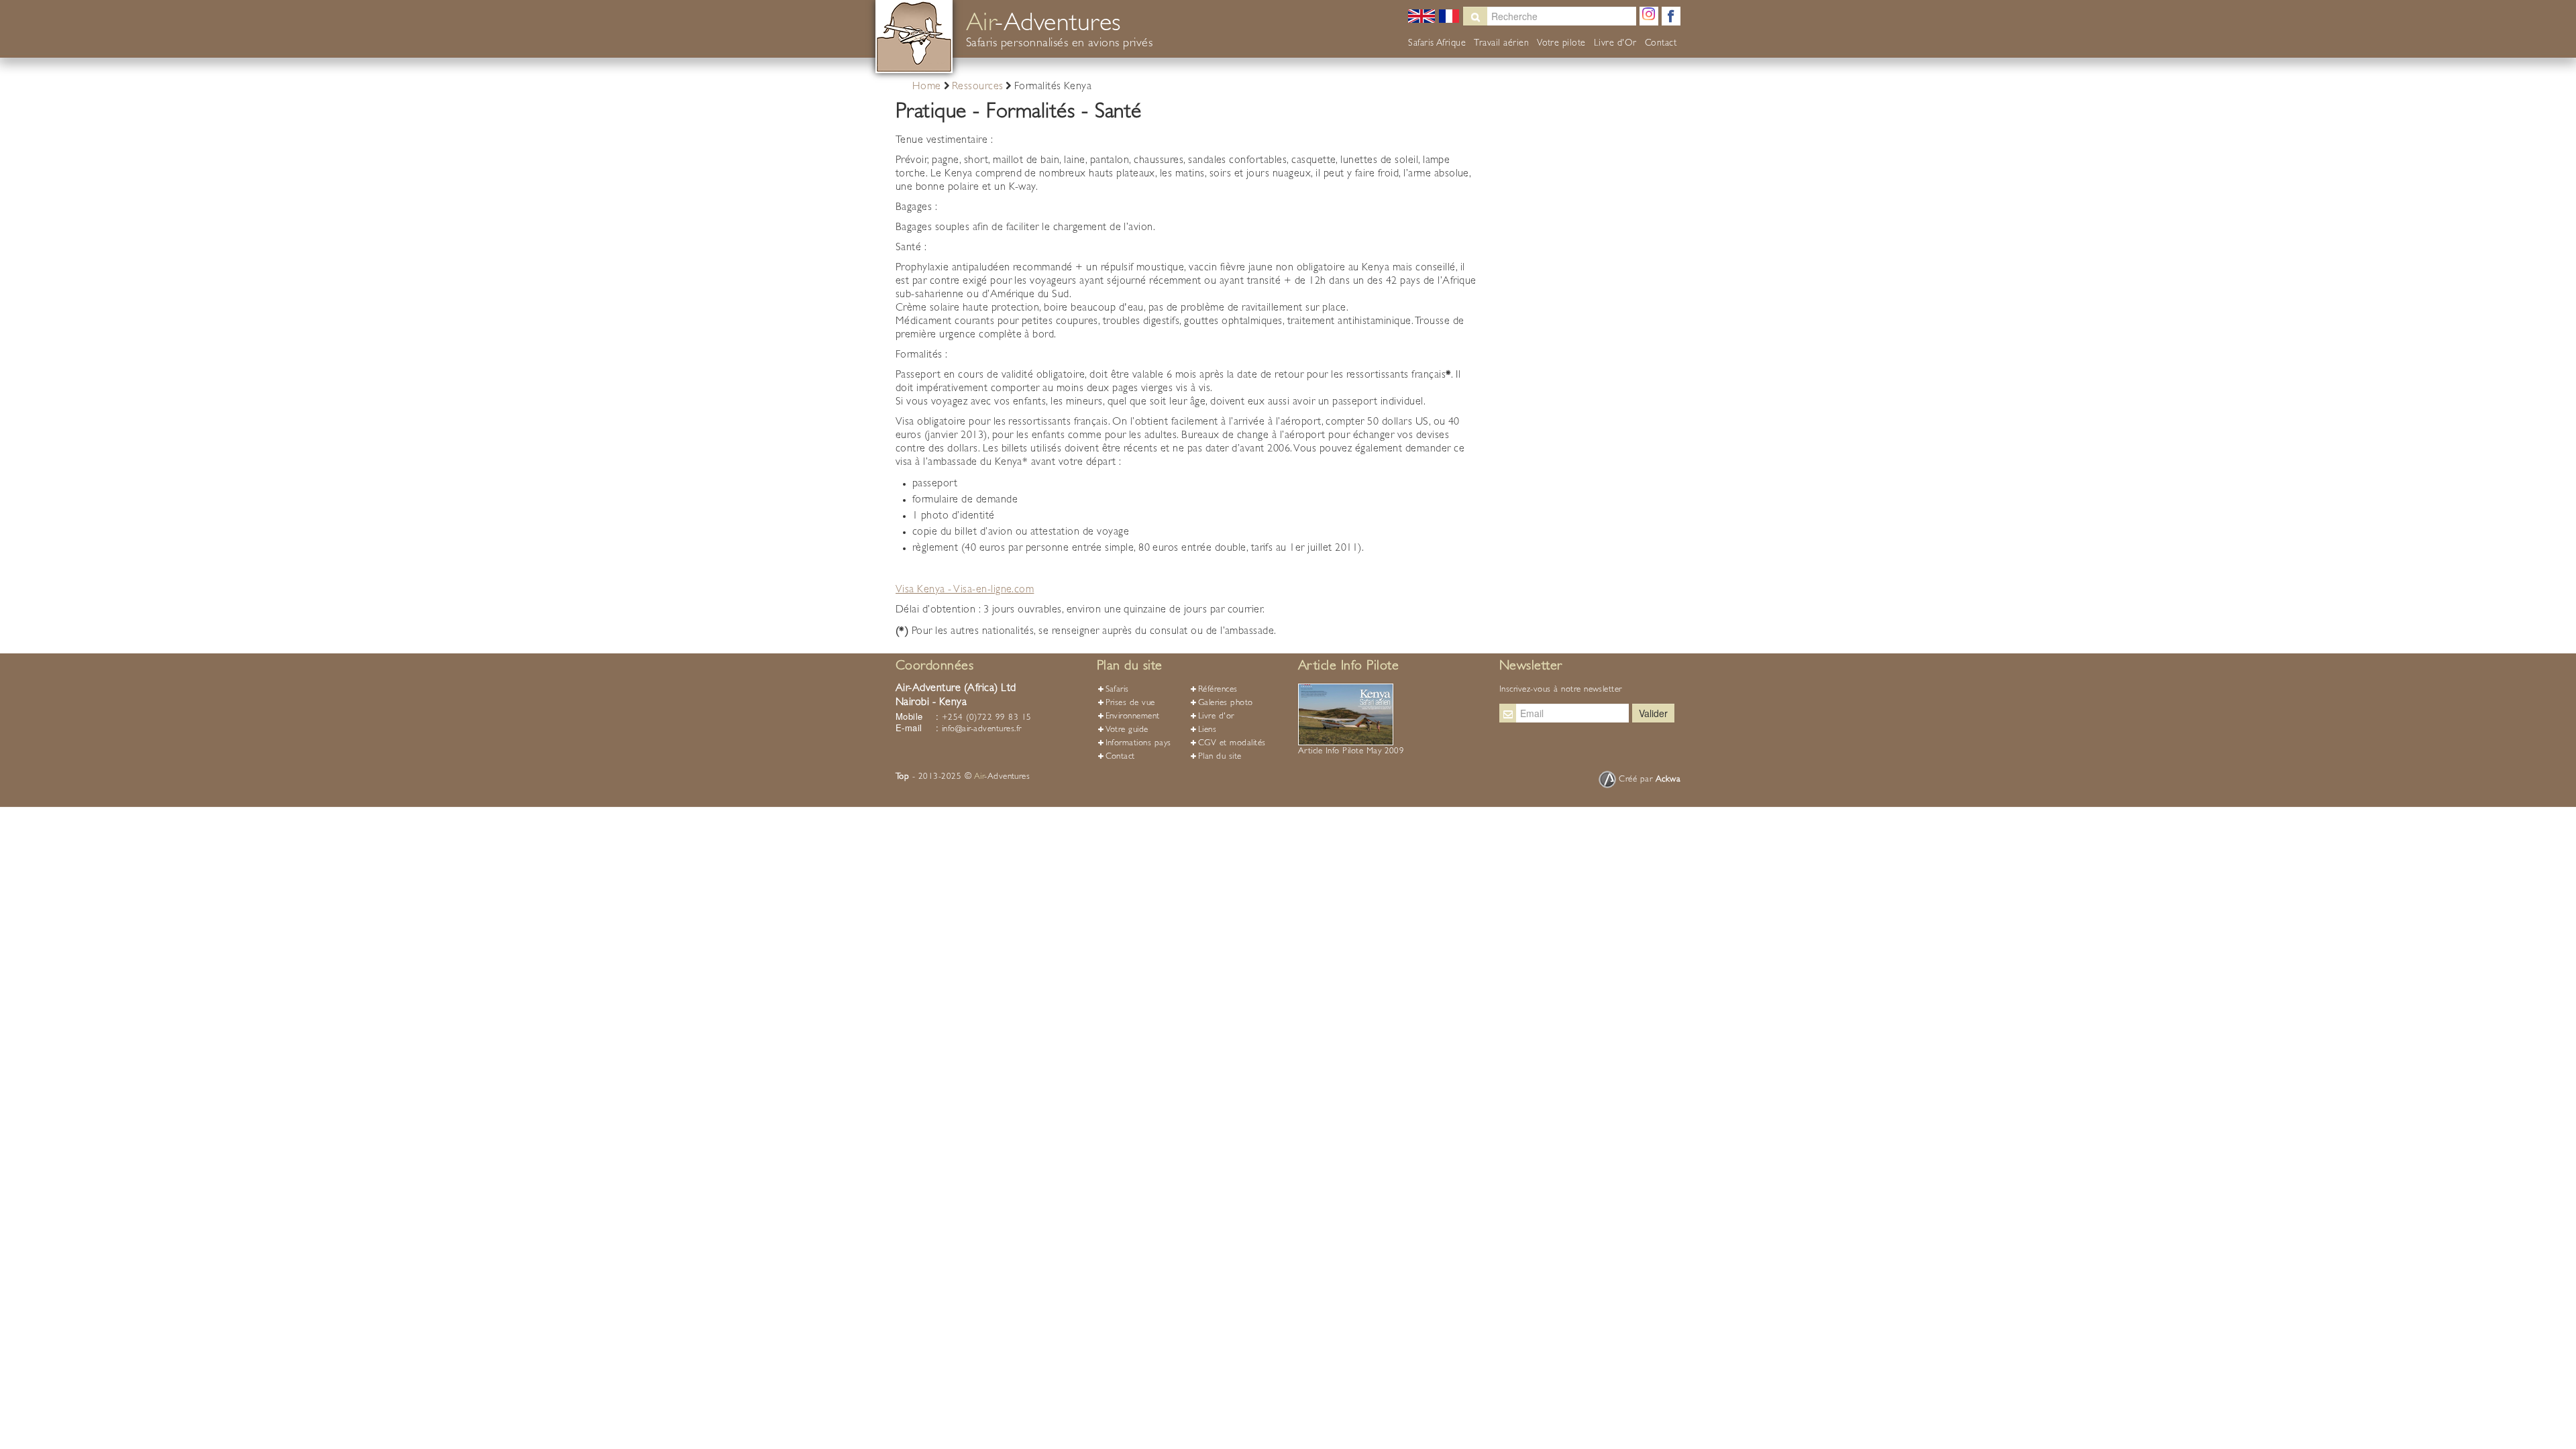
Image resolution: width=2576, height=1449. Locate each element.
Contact (1661, 44)
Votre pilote (1561, 44)
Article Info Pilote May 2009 (1351, 752)
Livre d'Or (1615, 44)
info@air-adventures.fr (982, 730)
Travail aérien (1501, 44)
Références (1218, 690)
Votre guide (1127, 730)
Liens (1207, 730)
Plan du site (1220, 757)
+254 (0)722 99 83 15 (987, 718)
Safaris (1117, 690)
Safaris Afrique (1437, 44)
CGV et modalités (1232, 744)
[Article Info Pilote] (1346, 715)
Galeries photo (1226, 703)
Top (902, 777)
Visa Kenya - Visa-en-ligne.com (965, 590)
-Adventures (1002, 777)
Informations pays (1138, 744)
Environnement (1133, 717)
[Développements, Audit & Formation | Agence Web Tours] (1609, 780)
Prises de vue (1130, 703)
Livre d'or (1216, 717)
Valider (1653, 713)
